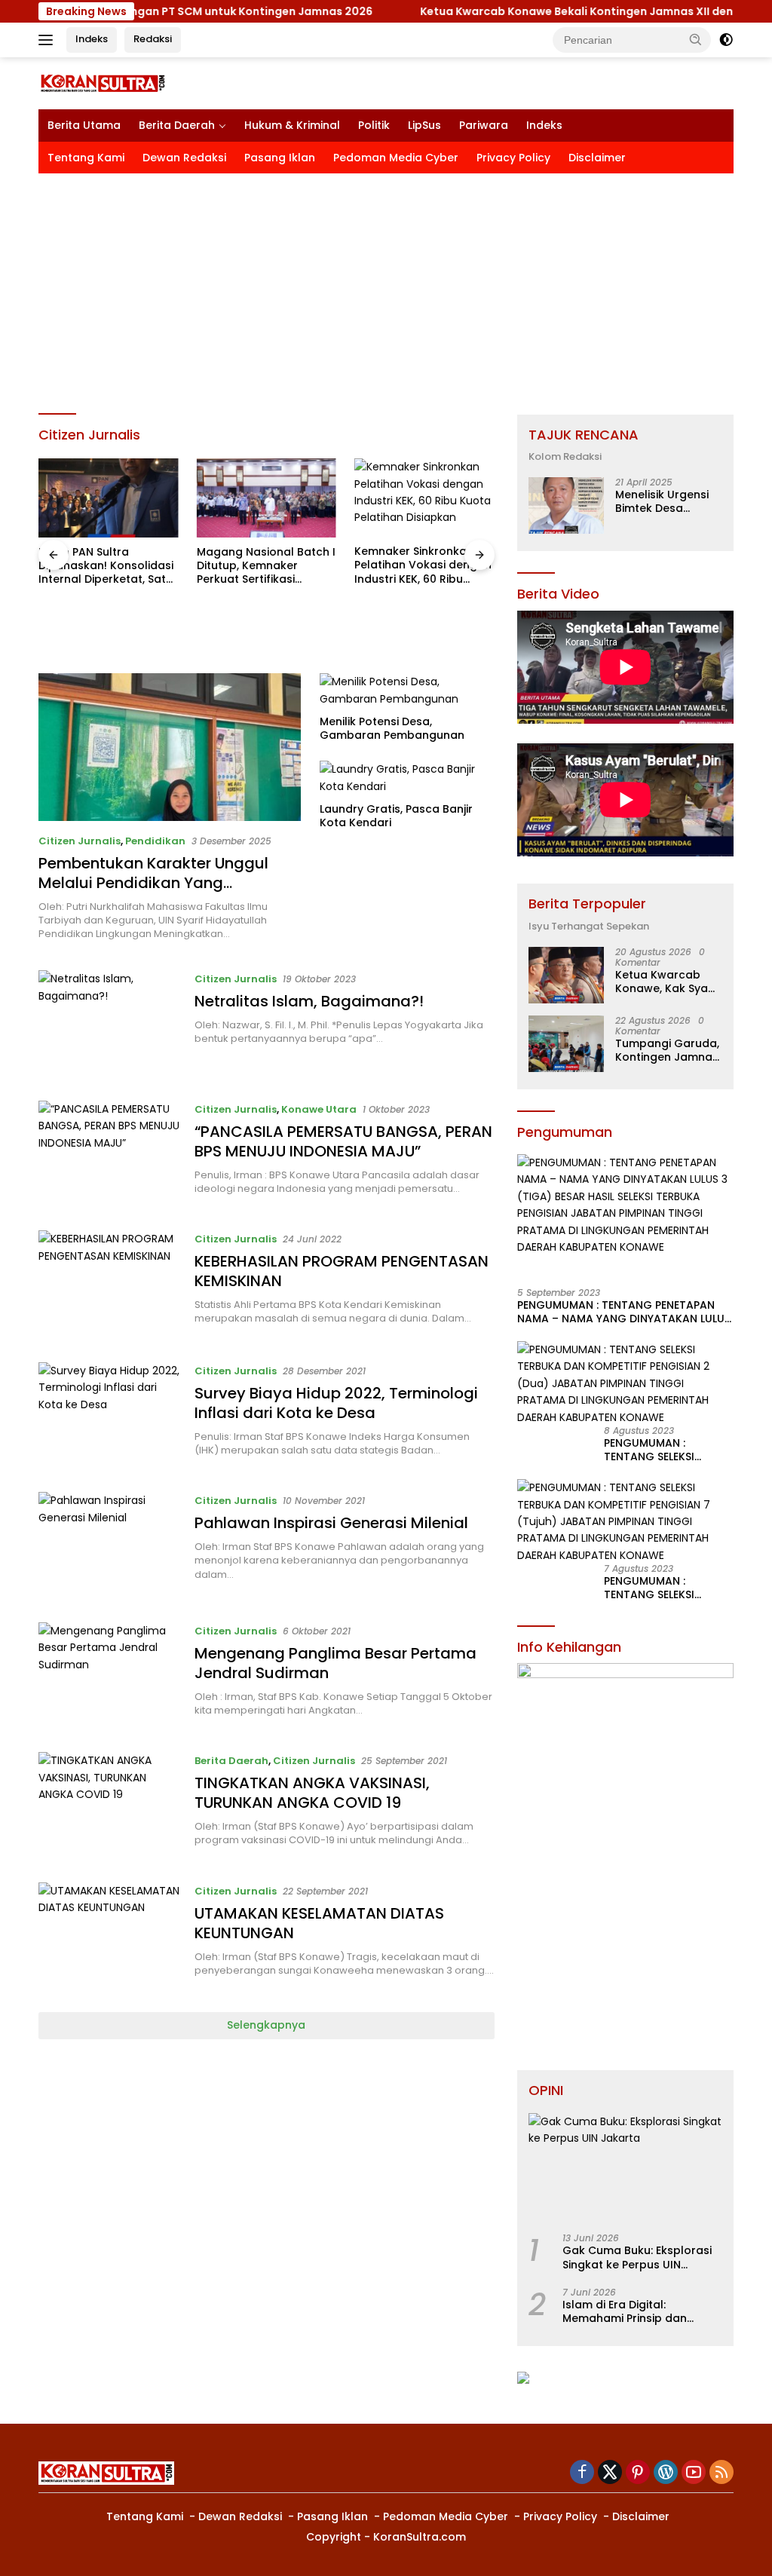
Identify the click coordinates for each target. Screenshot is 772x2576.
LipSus (424, 125)
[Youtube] (694, 2473)
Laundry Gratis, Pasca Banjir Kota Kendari (396, 816)
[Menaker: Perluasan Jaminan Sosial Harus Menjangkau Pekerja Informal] (424, 528)
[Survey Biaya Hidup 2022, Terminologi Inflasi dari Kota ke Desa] (109, 1416)
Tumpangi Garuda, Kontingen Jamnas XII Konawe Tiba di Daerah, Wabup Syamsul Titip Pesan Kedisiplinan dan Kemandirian (667, 1050)
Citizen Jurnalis (80, 841)
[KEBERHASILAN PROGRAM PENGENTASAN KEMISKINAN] (109, 1285)
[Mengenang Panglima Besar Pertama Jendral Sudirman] (109, 1676)
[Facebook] (582, 2473)
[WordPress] (666, 2473)
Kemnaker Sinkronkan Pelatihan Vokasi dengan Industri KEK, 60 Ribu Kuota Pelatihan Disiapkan (265, 565)
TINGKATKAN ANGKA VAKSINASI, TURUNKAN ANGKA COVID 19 (312, 1793)
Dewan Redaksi (184, 158)
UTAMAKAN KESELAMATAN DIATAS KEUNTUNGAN (319, 1923)
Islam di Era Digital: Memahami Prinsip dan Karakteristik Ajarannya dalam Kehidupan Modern (634, 2311)
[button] (696, 39)
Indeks (92, 39)
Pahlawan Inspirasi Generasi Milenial (331, 1523)
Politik (374, 125)
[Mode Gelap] (726, 40)
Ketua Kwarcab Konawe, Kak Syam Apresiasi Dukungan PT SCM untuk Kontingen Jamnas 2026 (667, 982)
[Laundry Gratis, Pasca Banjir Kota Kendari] (407, 778)
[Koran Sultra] (103, 83)
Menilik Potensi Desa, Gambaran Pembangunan (392, 728)
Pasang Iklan (280, 158)
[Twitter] (610, 2473)
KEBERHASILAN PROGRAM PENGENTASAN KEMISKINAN (342, 1271)
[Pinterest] (638, 2473)
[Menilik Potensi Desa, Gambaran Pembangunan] (407, 690)
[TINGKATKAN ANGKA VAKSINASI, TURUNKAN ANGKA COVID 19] (109, 1806)
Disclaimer (597, 158)
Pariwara (484, 125)
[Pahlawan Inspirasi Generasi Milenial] (109, 1545)
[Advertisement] (386, 286)
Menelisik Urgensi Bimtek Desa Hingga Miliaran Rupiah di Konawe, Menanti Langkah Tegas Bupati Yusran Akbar (665, 501)
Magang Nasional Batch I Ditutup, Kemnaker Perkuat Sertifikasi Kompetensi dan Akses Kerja (108, 566)
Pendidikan (155, 841)
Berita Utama (84, 125)
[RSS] (721, 2473)
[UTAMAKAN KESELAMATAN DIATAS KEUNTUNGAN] (109, 1936)
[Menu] (49, 40)
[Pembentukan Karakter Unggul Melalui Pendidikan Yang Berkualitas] (170, 747)
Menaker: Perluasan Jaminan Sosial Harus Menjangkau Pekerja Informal (414, 627)
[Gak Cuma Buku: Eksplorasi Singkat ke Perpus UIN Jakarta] (625, 2168)
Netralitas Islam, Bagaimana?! (309, 1001)
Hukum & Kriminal (292, 125)
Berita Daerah (177, 125)
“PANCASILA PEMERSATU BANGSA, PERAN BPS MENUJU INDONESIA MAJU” (343, 1141)
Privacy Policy (513, 158)
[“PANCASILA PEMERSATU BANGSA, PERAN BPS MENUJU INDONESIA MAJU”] (109, 1154)
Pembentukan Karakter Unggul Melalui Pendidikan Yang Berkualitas (153, 883)
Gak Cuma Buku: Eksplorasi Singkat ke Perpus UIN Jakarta (637, 2257)
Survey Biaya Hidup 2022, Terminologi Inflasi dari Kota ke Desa (336, 1403)
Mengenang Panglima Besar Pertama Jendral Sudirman (335, 1663)
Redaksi (153, 39)
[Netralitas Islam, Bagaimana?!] (109, 1024)
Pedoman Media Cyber (396, 158)
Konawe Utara (319, 1109)
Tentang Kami (86, 158)
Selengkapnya (266, 2025)
